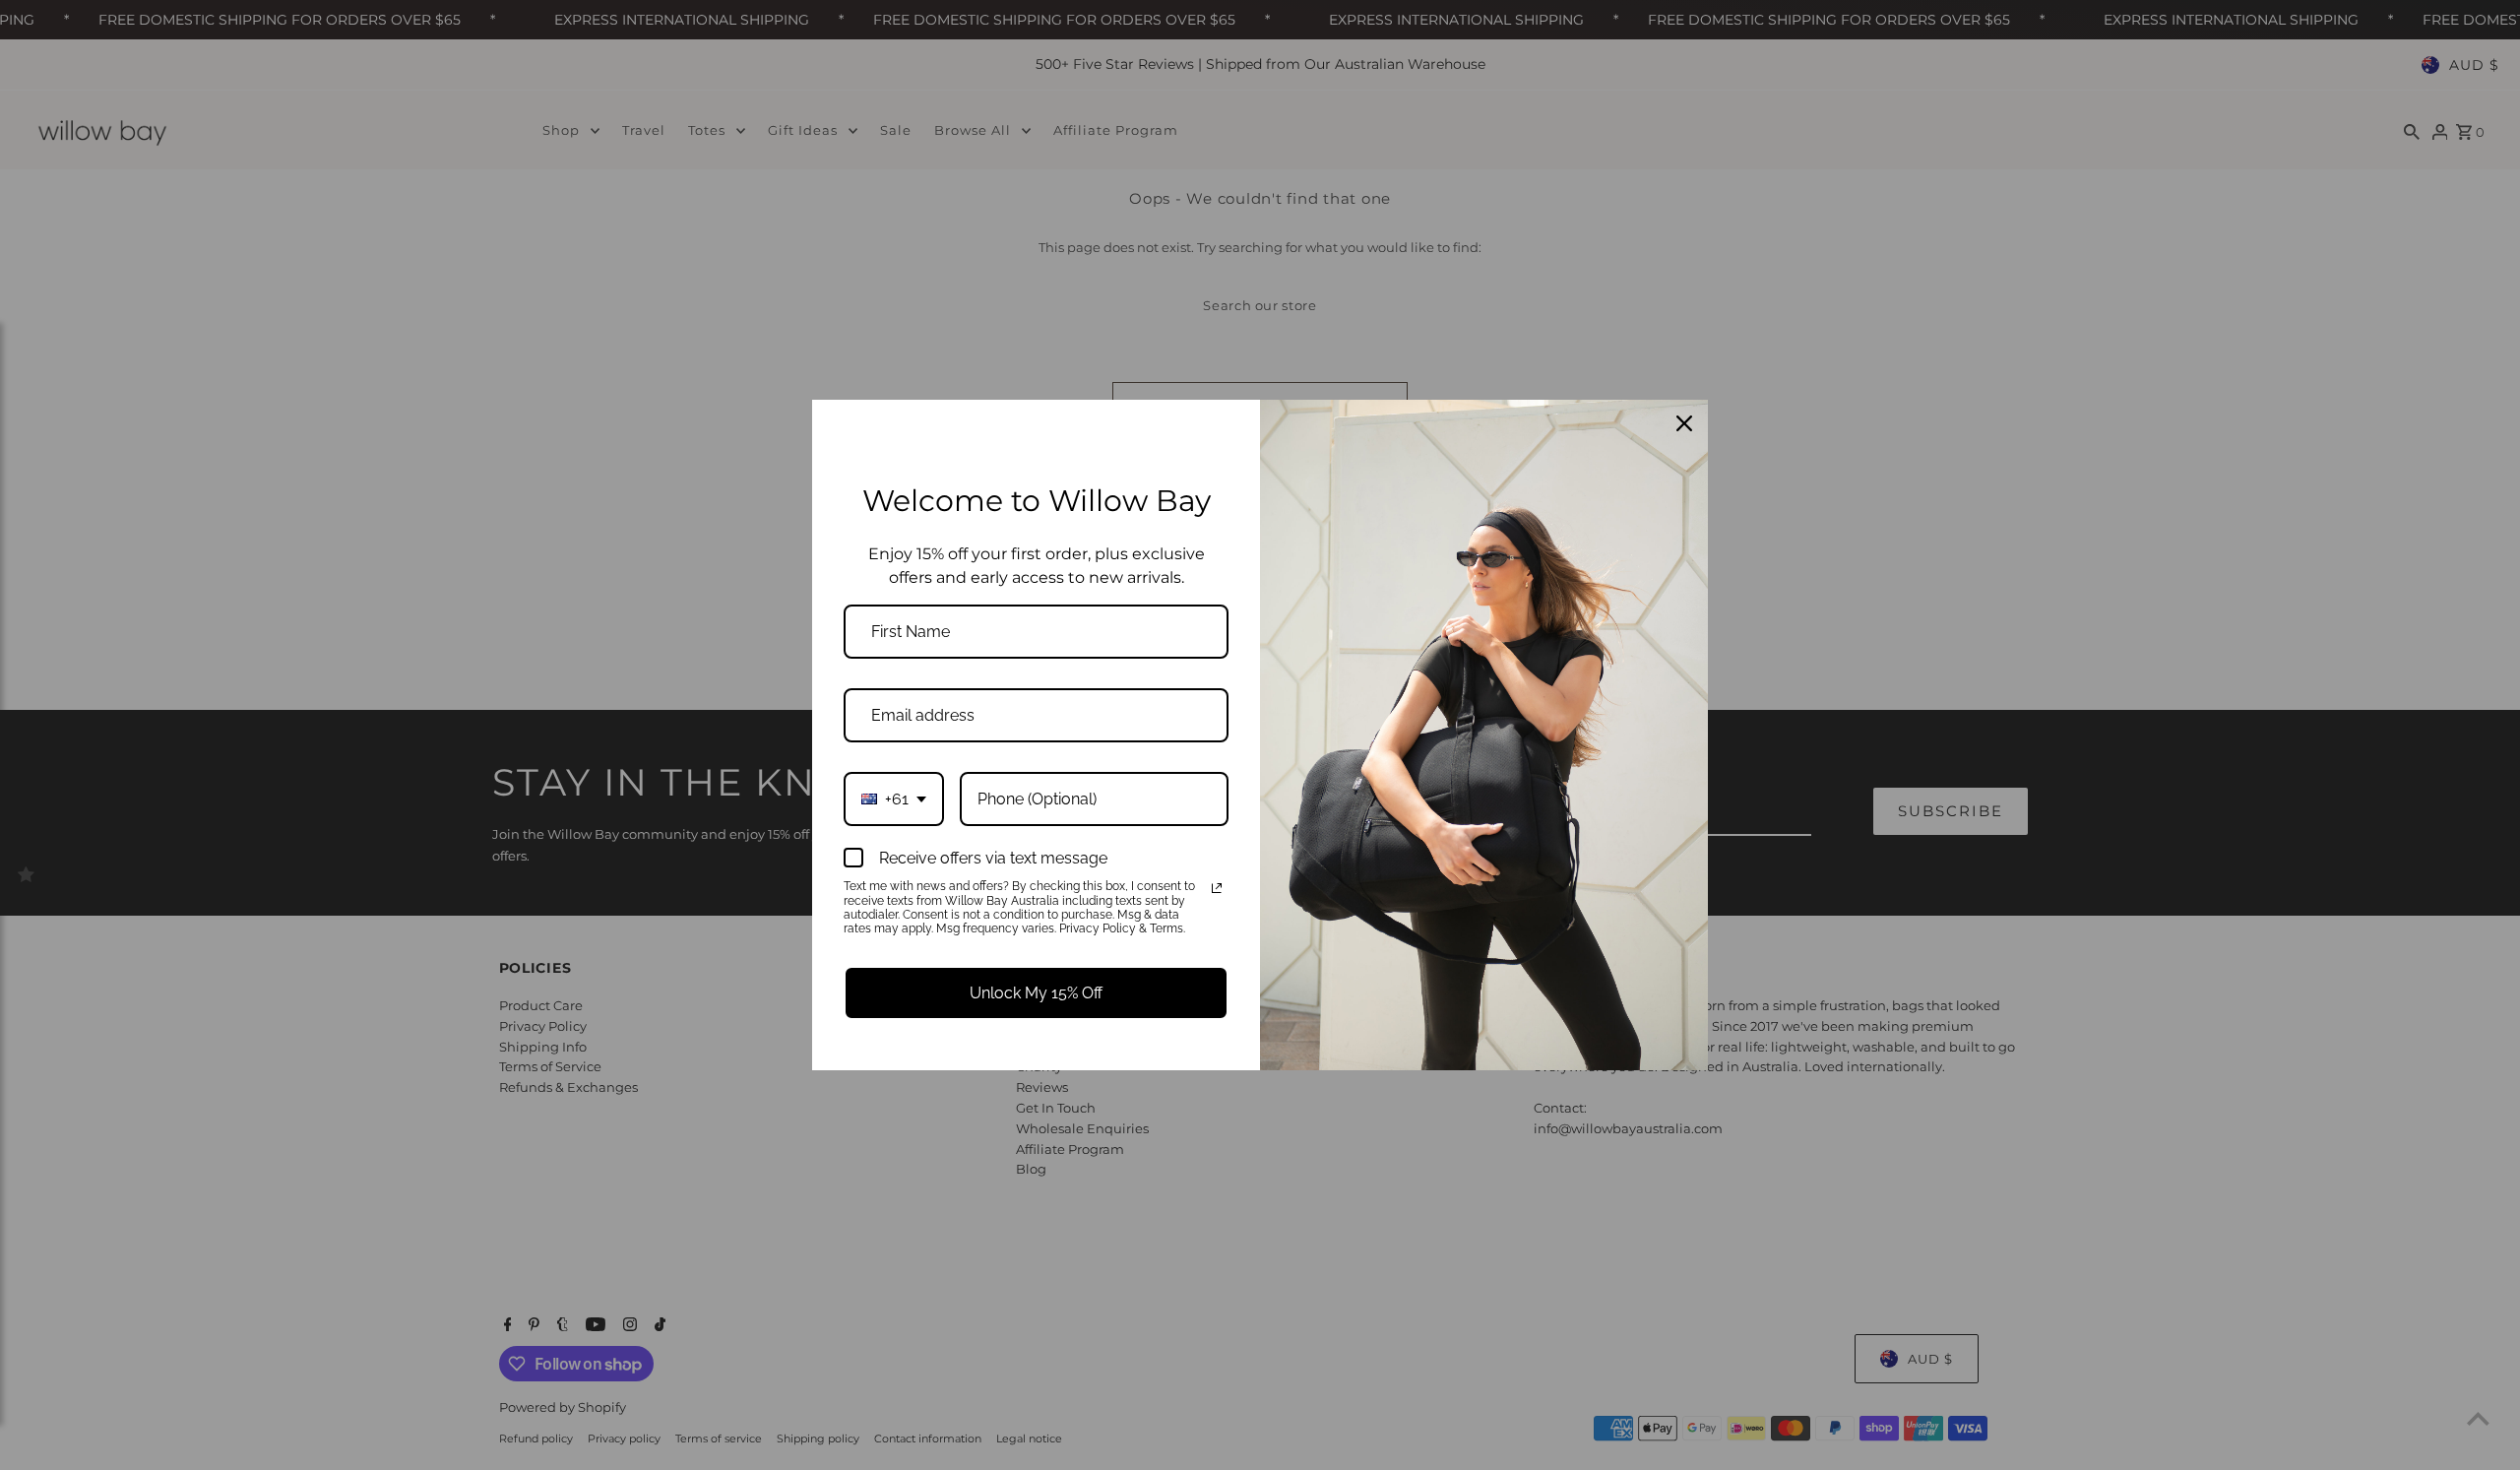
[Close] (1684, 423)
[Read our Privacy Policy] (1217, 888)
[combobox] (894, 799)
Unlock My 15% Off (1036, 993)
